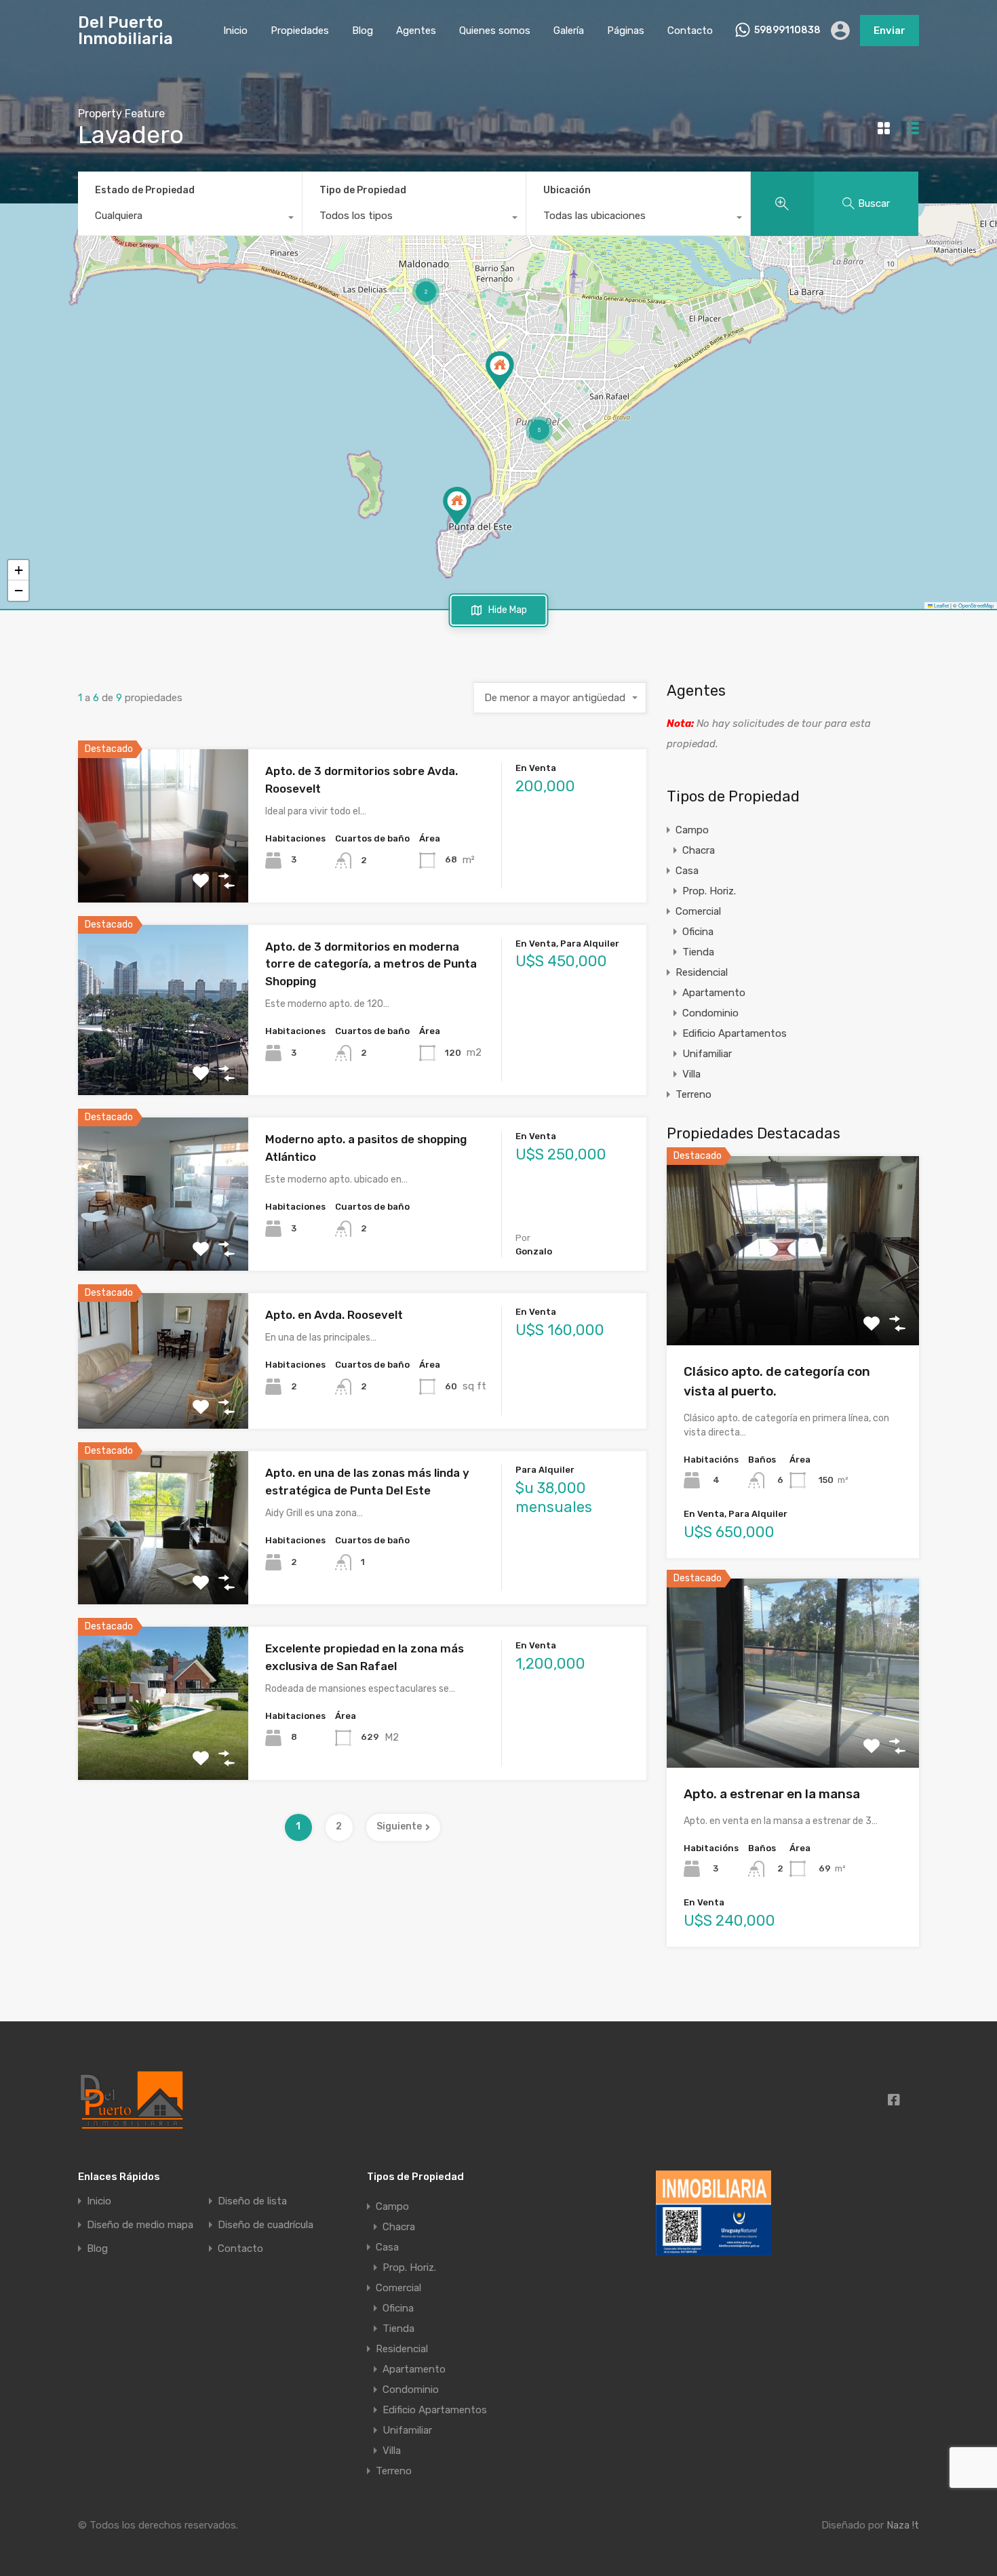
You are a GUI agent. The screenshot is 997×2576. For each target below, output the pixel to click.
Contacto (690, 31)
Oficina (698, 932)
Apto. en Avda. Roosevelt (334, 1315)
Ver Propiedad (163, 872)
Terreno (693, 1094)
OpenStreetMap (976, 605)
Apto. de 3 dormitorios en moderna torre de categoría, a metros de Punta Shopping (371, 964)
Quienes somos (495, 31)
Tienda (698, 952)
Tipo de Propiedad (363, 190)
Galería (569, 31)
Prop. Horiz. (709, 891)
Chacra (699, 850)
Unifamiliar (707, 1054)
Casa (687, 871)
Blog (363, 31)
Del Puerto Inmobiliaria (125, 31)
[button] (457, 506)
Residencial (702, 972)
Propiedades (300, 31)
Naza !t (903, 2525)
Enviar (890, 31)
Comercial (698, 911)
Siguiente (399, 1826)
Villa (691, 1074)
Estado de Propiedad (145, 190)
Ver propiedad (793, 1308)
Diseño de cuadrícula (266, 2225)
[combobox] (190, 219)
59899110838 (787, 31)
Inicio (235, 31)
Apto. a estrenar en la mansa (772, 1794)
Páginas (626, 31)
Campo (692, 830)
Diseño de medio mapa (140, 2225)
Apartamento (714, 993)
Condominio (710, 1013)
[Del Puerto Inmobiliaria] (132, 2099)
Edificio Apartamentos (735, 1033)
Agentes (416, 31)
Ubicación (567, 190)
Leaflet (941, 605)
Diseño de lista (252, 2201)
